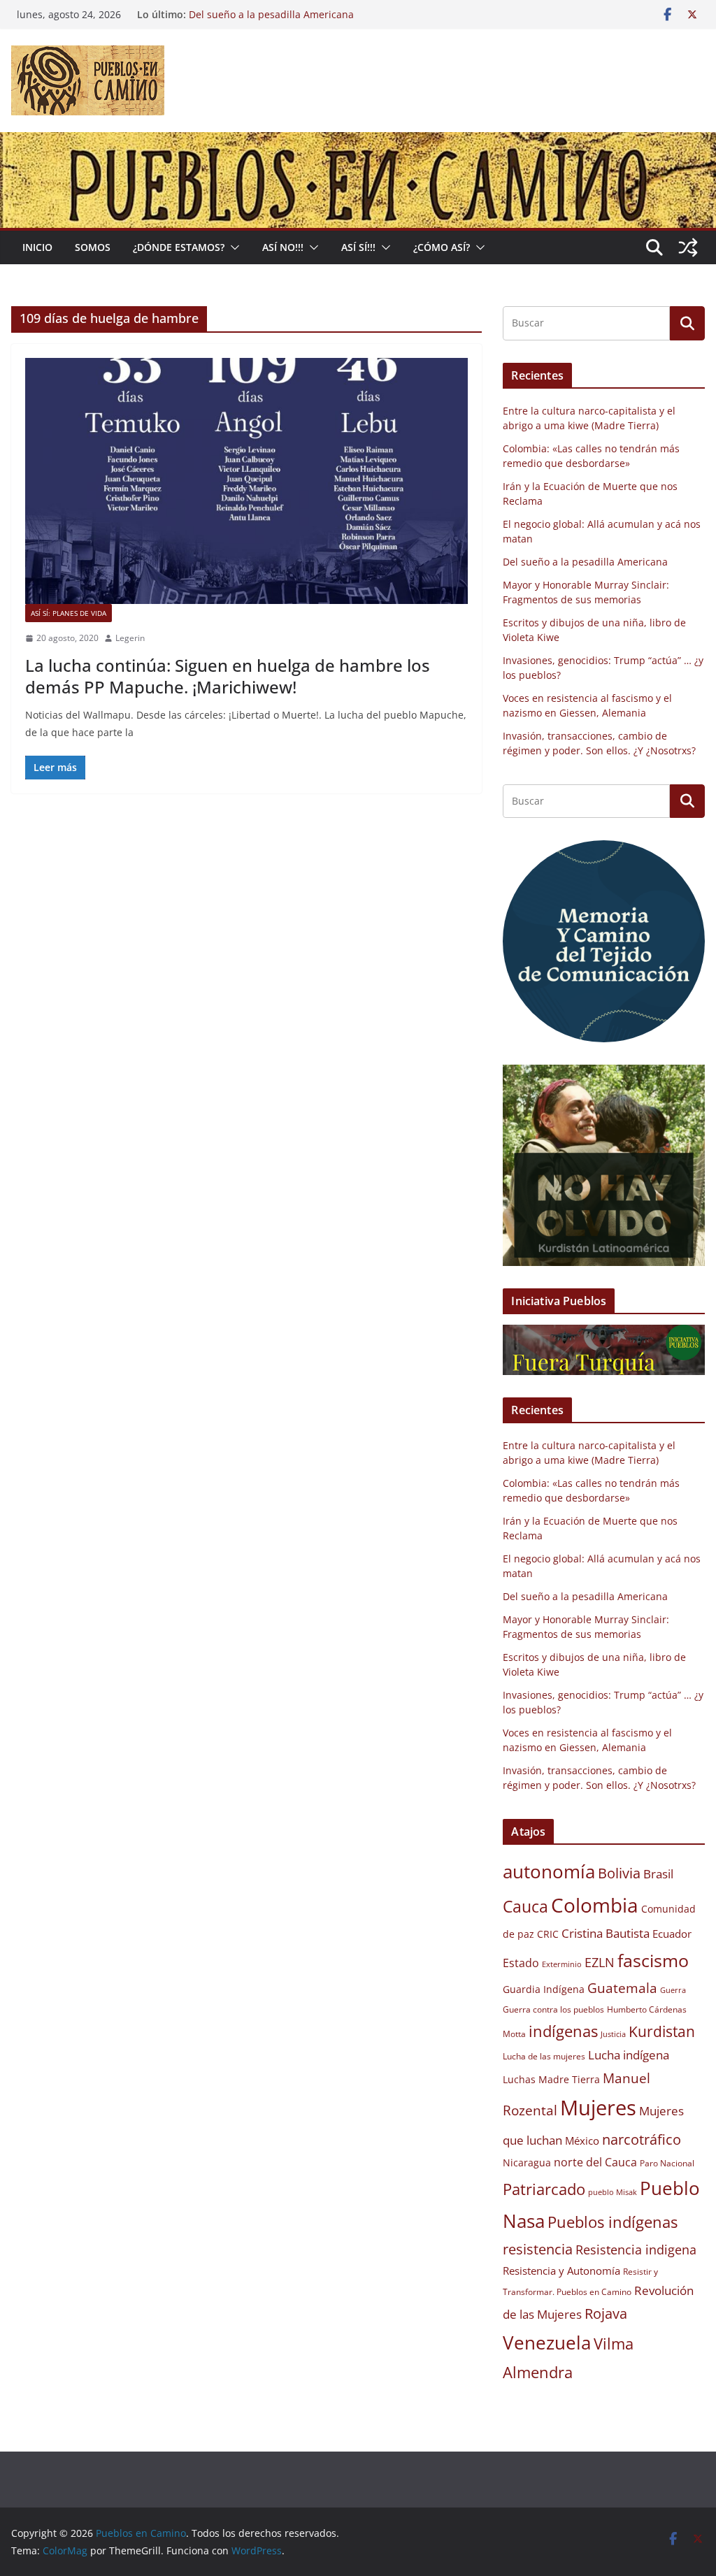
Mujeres (598, 2108)
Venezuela (547, 2343)
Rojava (606, 2314)
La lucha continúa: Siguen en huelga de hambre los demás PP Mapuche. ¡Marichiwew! (228, 676)
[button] (232, 247)
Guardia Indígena (544, 1989)
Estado (521, 1963)
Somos (93, 247)
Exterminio (562, 1964)
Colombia (595, 1905)
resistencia (538, 2249)
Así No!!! (283, 247)
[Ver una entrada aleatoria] (688, 247)
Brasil (658, 1874)
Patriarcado (544, 2189)
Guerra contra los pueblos (553, 2009)
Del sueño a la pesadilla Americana (585, 562)
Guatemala (622, 1988)
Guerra (673, 1990)
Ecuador (672, 1934)
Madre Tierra (569, 2080)
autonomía (549, 1871)
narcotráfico (642, 2139)
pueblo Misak (613, 2192)
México (582, 2140)
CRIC (548, 1934)
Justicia (613, 2034)
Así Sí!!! (358, 247)
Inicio (37, 247)
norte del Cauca (595, 2162)
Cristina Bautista (606, 1933)
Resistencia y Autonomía (561, 2271)
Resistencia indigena (636, 2250)
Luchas (519, 2080)
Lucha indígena (629, 2055)
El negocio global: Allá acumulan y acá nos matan (304, 14)
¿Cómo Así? (442, 247)
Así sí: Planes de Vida (69, 613)
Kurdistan (662, 2031)
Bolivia (619, 1873)
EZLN (600, 1962)
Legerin (130, 638)
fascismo (653, 1960)
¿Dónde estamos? (179, 247)
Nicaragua (527, 2163)
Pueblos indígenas (613, 2222)
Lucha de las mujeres (544, 2056)
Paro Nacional (667, 2163)
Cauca (525, 1906)
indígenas (563, 2031)
